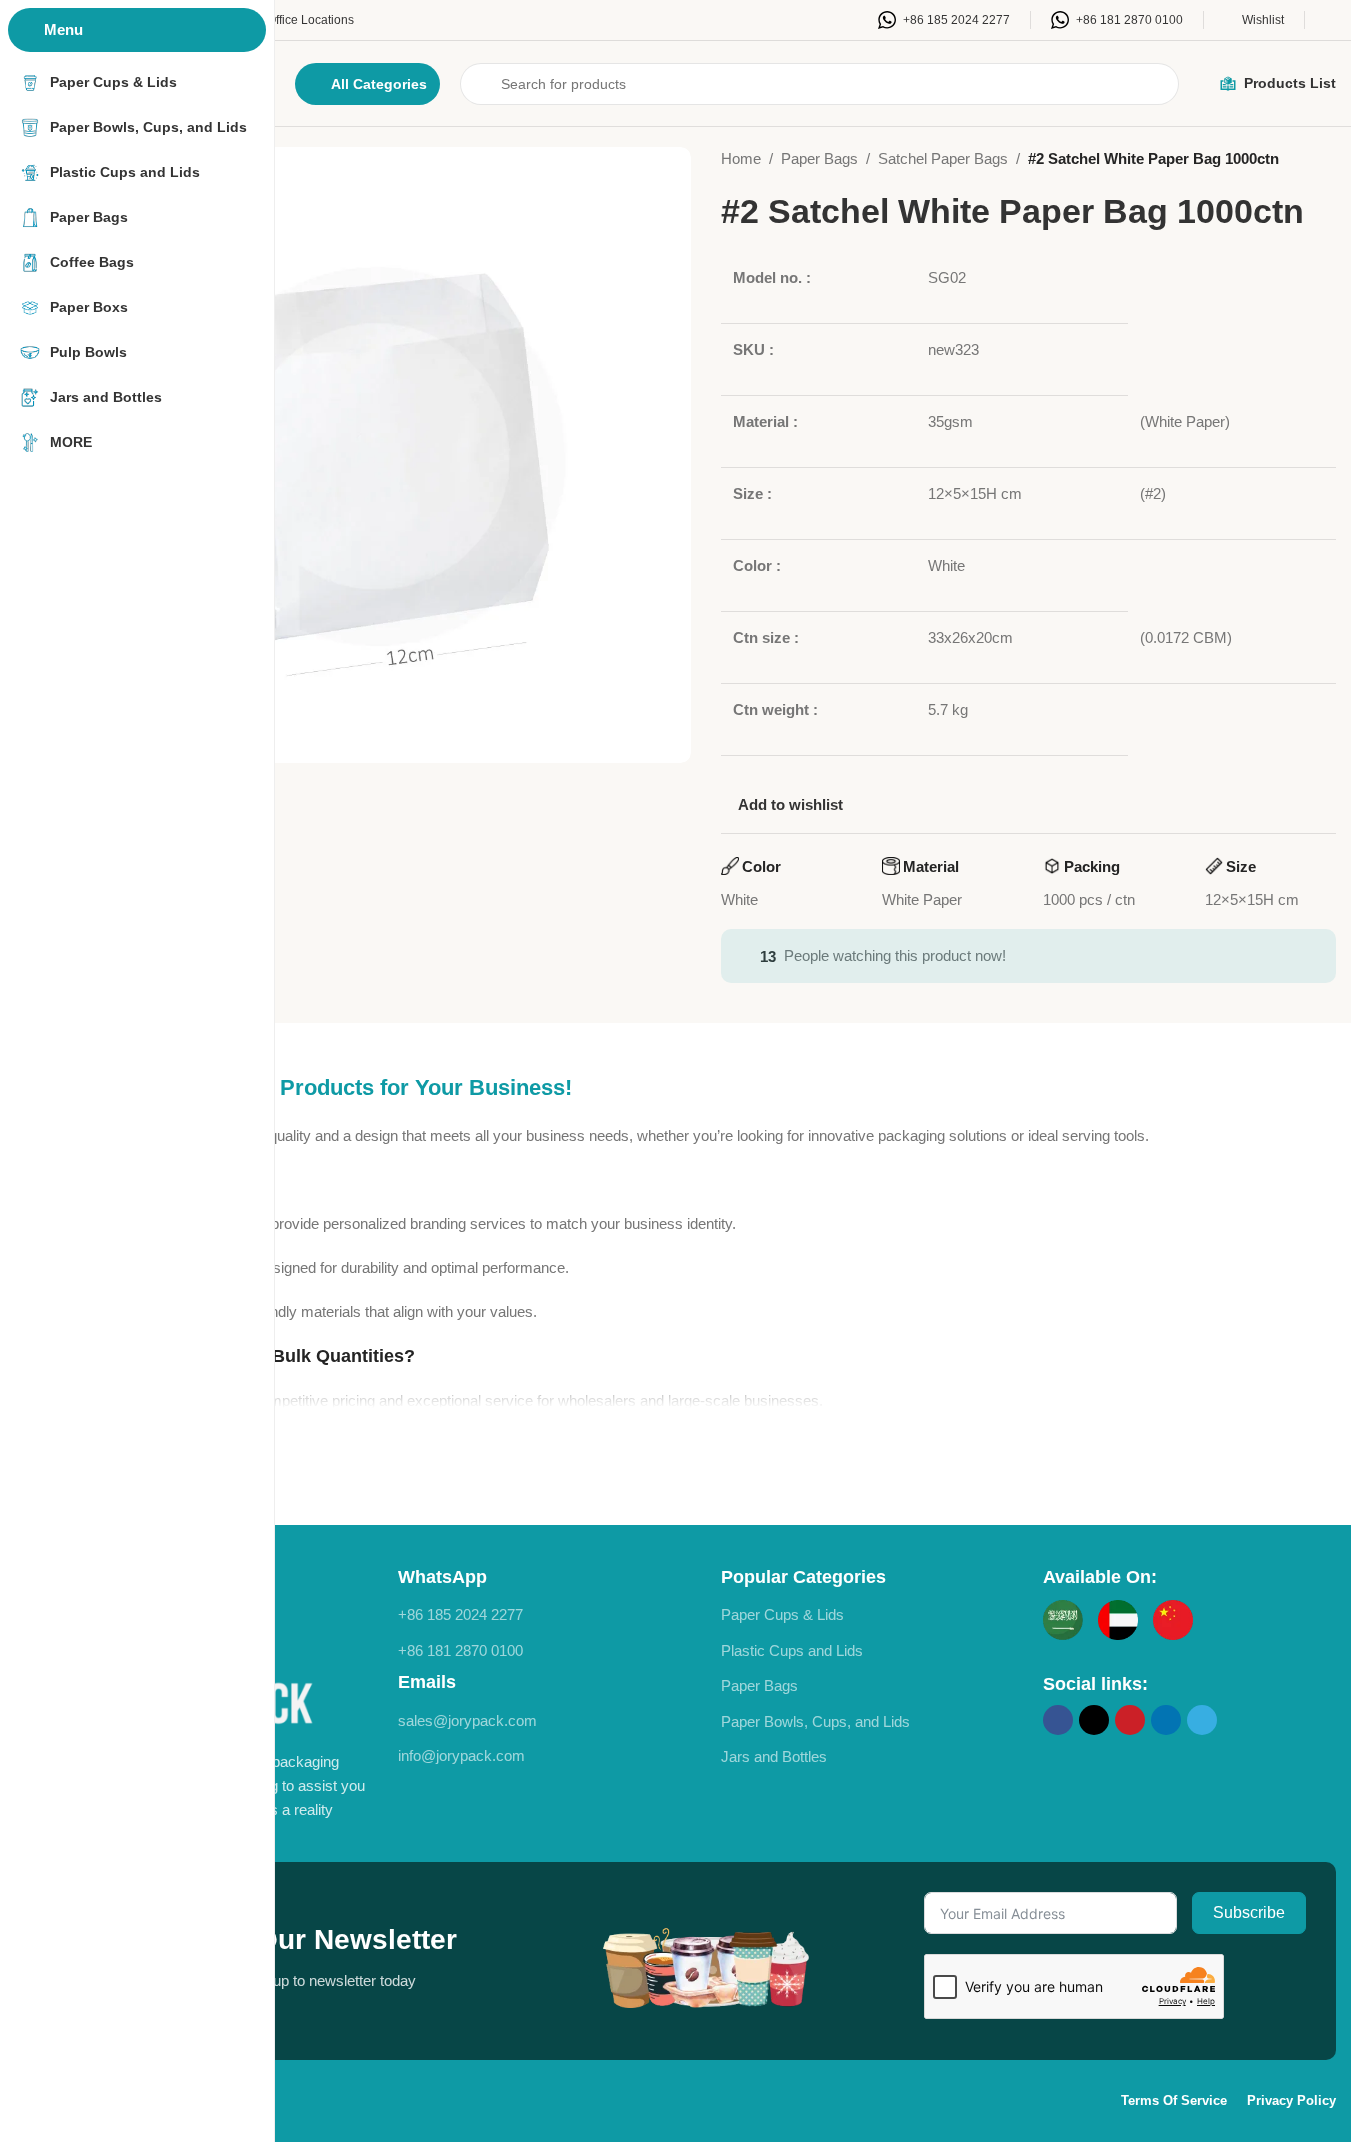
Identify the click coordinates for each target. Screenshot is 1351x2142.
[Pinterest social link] (1130, 1720)
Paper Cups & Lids (782, 1614)
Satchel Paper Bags (943, 158)
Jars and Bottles (774, 1756)
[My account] (1330, 20)
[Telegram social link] (1202, 1720)
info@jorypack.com (461, 1755)
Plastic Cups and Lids (792, 1650)
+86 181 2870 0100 (460, 1650)
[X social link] (1094, 1720)
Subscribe (1249, 1912)
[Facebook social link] (1058, 1720)
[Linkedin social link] (1166, 1720)
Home (741, 158)
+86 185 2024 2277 (460, 1614)
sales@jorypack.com (467, 1720)
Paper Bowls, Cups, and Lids (815, 1721)
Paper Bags (819, 158)
